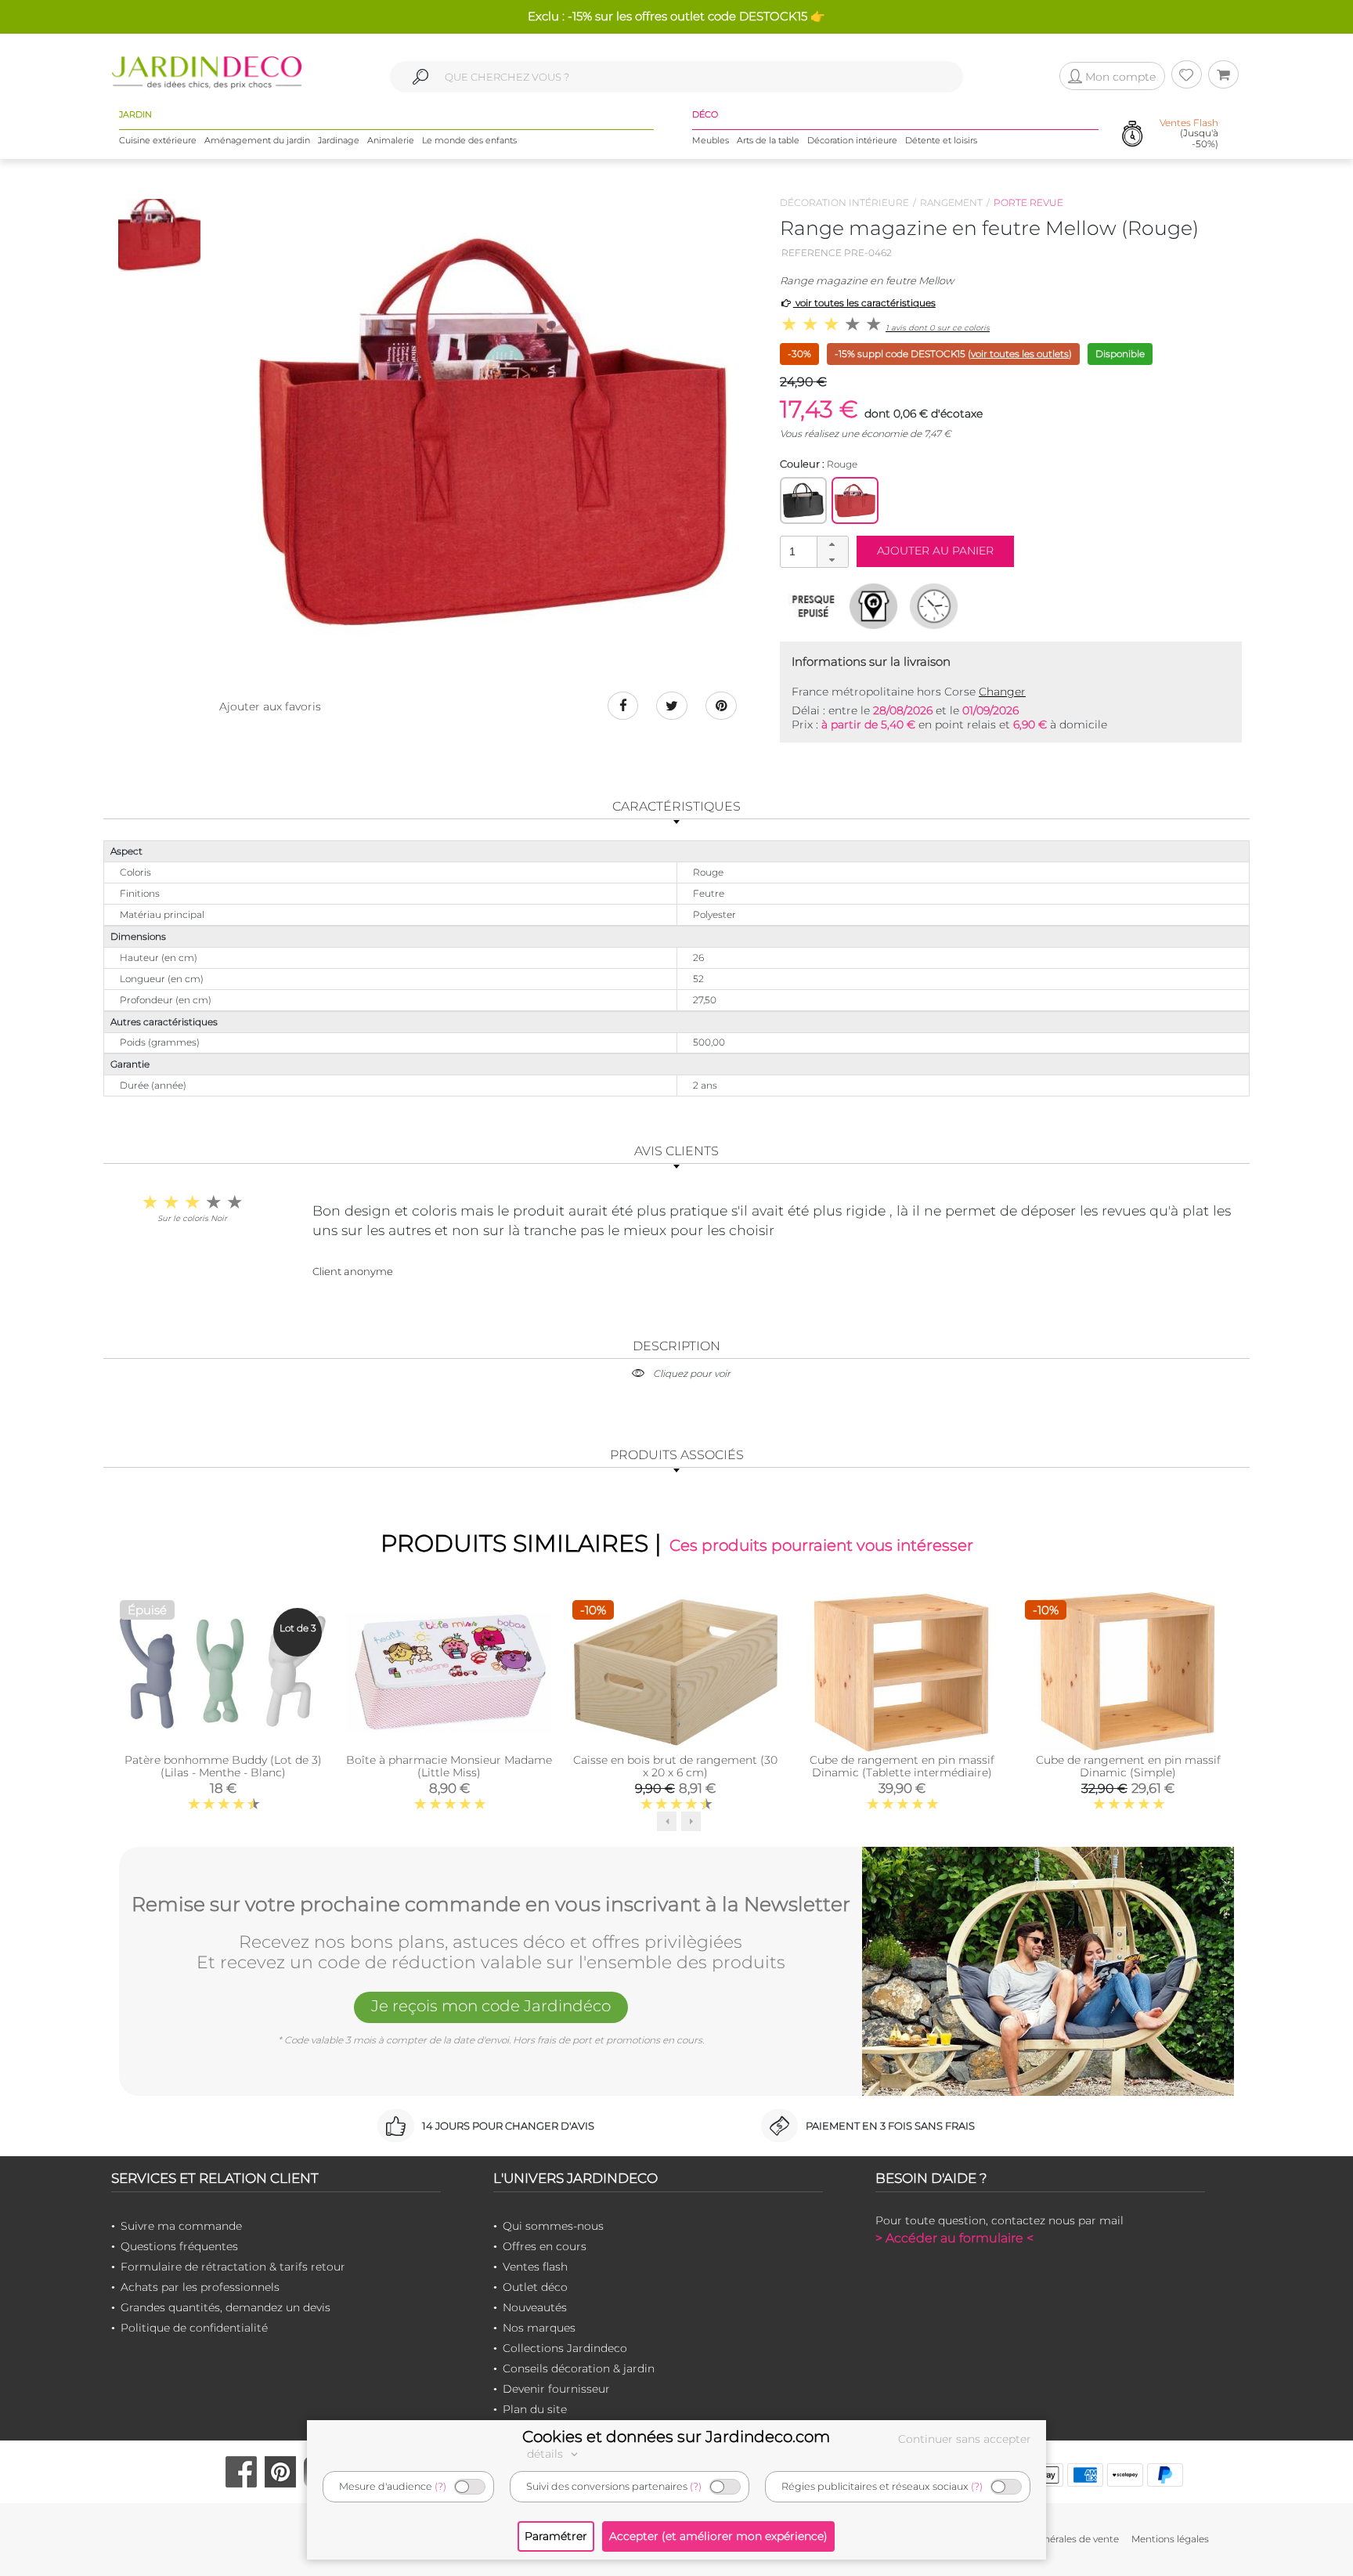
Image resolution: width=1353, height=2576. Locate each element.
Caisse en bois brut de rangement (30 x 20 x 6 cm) (675, 1766)
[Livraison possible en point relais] (873, 605)
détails (547, 2454)
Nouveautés (535, 2307)
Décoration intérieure (852, 140)
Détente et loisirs (941, 140)
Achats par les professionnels (200, 2287)
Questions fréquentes (179, 2246)
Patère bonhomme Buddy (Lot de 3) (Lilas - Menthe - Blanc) (223, 1766)
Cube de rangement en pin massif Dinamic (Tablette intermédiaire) (902, 1766)
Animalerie (391, 140)
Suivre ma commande (181, 2226)
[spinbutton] (813, 551)
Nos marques (539, 2328)
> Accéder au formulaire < (954, 2238)
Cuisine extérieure (158, 140)
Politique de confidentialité (194, 2328)
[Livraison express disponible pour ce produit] (934, 605)
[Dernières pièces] (813, 605)
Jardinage (339, 140)
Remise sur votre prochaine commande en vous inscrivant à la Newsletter (491, 1905)
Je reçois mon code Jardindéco (491, 2006)
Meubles (711, 140)
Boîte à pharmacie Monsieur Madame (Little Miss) (449, 1766)
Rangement (951, 202)
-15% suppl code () (953, 354)
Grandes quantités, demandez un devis (225, 2307)
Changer (1002, 692)
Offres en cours (545, 2246)
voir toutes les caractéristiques (864, 303)
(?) (440, 2486)
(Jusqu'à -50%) (1189, 133)
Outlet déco (535, 2287)
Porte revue (1028, 202)
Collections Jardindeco (565, 2348)
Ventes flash (535, 2267)
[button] (832, 544)
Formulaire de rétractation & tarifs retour (233, 2267)
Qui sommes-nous (553, 2226)
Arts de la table (768, 140)
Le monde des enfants (469, 140)
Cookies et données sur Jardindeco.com (676, 2437)
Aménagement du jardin (257, 140)
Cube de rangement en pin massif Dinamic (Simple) (1128, 1766)
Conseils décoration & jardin (579, 2368)
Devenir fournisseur (556, 2389)
